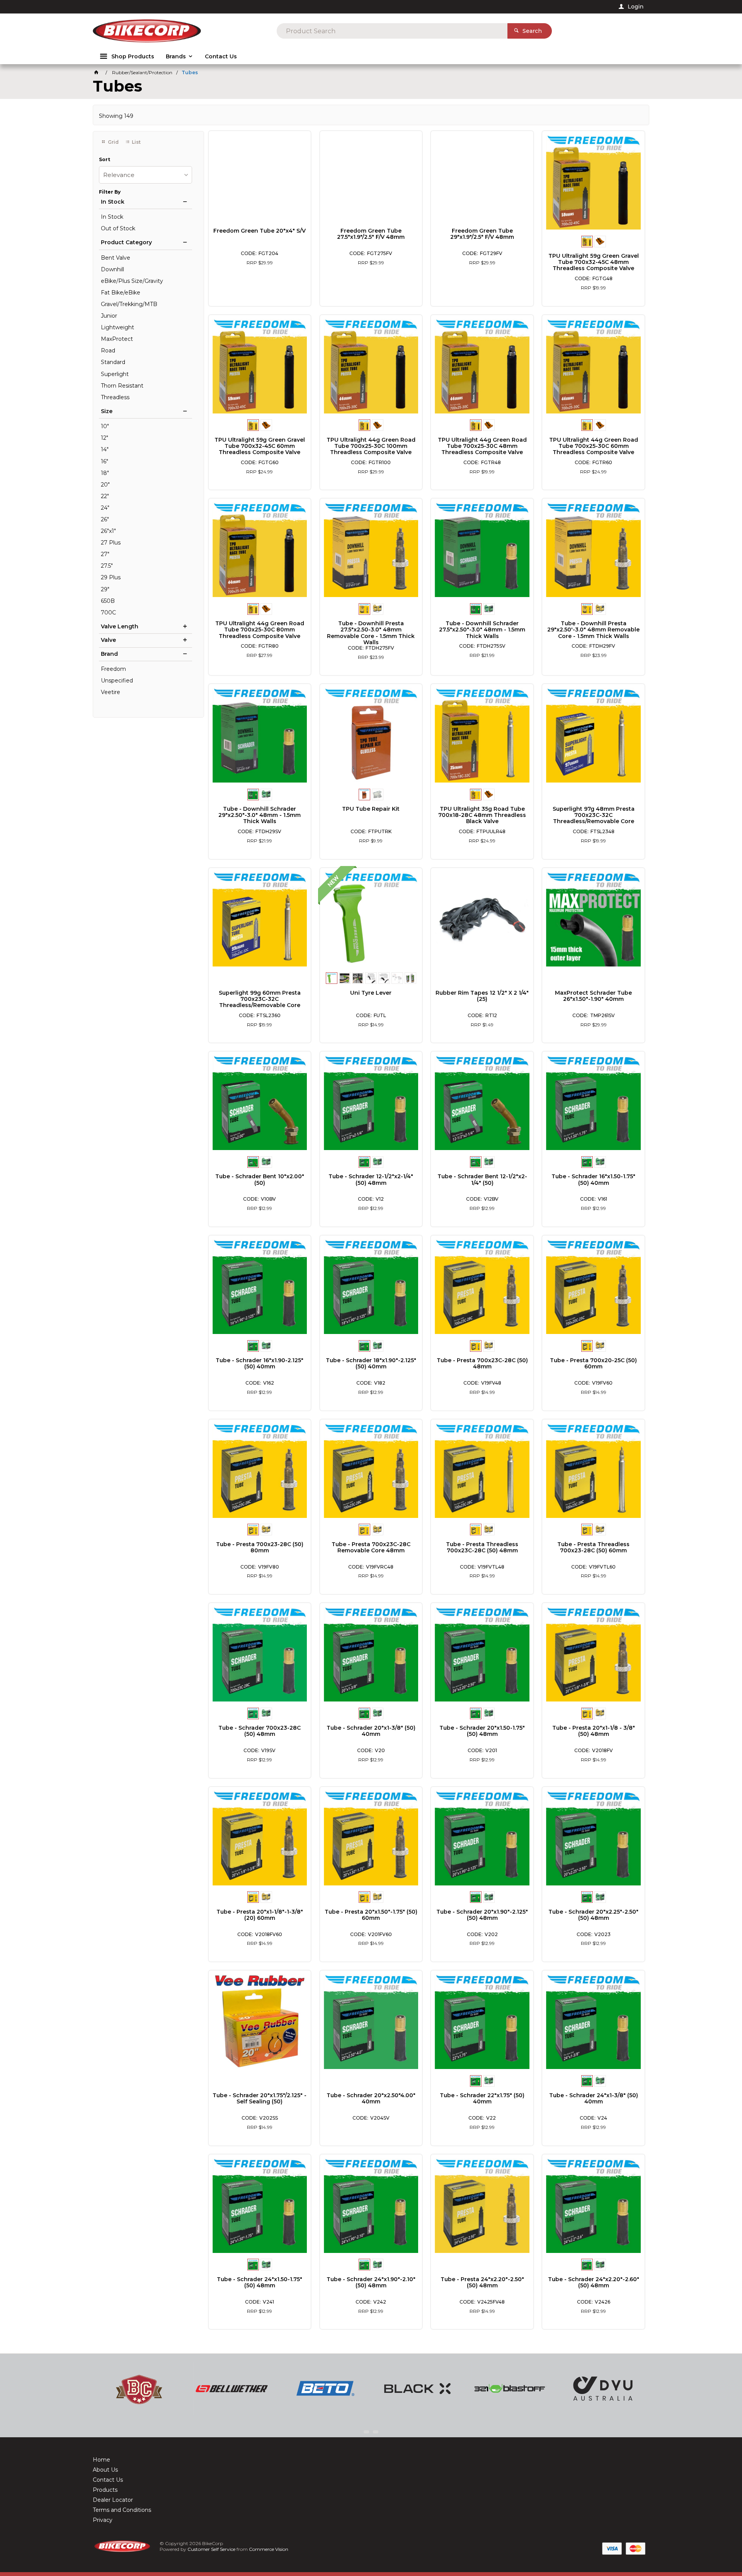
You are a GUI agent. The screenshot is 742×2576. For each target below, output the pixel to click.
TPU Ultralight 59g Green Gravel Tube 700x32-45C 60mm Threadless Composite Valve (260, 446)
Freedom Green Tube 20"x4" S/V (260, 231)
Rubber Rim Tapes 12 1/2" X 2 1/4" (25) (482, 996)
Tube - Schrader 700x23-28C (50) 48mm (260, 1731)
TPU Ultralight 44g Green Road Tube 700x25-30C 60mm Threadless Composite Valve (594, 446)
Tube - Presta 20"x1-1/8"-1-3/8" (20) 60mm (260, 1915)
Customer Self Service (211, 2549)
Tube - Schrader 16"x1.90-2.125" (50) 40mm (260, 1363)
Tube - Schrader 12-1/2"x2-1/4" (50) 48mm (371, 1179)
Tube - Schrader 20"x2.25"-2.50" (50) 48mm (593, 1915)
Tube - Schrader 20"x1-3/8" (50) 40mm (371, 1731)
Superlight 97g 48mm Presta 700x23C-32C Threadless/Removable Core (594, 815)
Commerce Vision (269, 2549)
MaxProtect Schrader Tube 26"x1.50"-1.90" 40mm (593, 996)
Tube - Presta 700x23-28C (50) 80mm (260, 1547)
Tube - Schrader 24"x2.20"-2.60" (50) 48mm (594, 2282)
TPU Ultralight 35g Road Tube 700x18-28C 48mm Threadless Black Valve (482, 815)
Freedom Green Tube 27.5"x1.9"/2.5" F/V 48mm (371, 234)
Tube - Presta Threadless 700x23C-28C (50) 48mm (482, 1547)
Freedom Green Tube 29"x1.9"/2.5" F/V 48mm (482, 234)
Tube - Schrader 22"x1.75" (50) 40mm (482, 2098)
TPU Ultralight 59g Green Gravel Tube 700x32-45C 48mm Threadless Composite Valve (594, 262)
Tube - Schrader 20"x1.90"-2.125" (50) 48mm (482, 1915)
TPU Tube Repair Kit (371, 809)
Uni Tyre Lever (371, 993)
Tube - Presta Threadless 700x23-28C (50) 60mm (593, 1547)
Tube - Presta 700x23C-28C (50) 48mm (482, 1363)
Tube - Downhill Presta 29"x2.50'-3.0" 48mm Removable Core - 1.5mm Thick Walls (593, 630)
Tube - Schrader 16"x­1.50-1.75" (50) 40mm (593, 1179)
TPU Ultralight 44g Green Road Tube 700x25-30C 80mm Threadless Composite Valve (260, 630)
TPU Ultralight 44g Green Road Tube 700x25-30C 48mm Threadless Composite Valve (482, 446)
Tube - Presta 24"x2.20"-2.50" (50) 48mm (482, 2282)
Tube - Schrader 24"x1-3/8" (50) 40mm (594, 2098)
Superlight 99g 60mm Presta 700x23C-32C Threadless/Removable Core (260, 999)
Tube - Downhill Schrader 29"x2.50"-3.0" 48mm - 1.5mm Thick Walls (260, 815)
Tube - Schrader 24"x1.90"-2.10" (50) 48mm (371, 2282)
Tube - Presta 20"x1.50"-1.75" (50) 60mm (371, 1915)
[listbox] (146, 175)
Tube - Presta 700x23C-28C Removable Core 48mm (371, 1547)
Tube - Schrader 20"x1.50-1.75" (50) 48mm (482, 1731)
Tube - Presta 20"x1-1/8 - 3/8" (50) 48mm (594, 1731)
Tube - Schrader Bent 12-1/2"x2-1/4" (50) (482, 1179)
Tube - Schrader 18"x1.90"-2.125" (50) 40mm (371, 1363)
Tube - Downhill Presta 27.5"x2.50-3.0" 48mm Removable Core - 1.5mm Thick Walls (371, 633)
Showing (116, 116)
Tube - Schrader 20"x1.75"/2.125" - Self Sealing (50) (260, 2098)
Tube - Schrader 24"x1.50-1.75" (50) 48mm (260, 2282)
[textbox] (392, 31)
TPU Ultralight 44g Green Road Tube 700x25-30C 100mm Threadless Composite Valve (371, 446)
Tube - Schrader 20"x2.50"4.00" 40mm (371, 2098)
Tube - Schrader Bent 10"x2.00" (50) (260, 1179)
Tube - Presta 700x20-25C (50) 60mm (593, 1363)
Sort (105, 160)
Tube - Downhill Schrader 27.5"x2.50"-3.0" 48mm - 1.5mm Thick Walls (482, 630)
